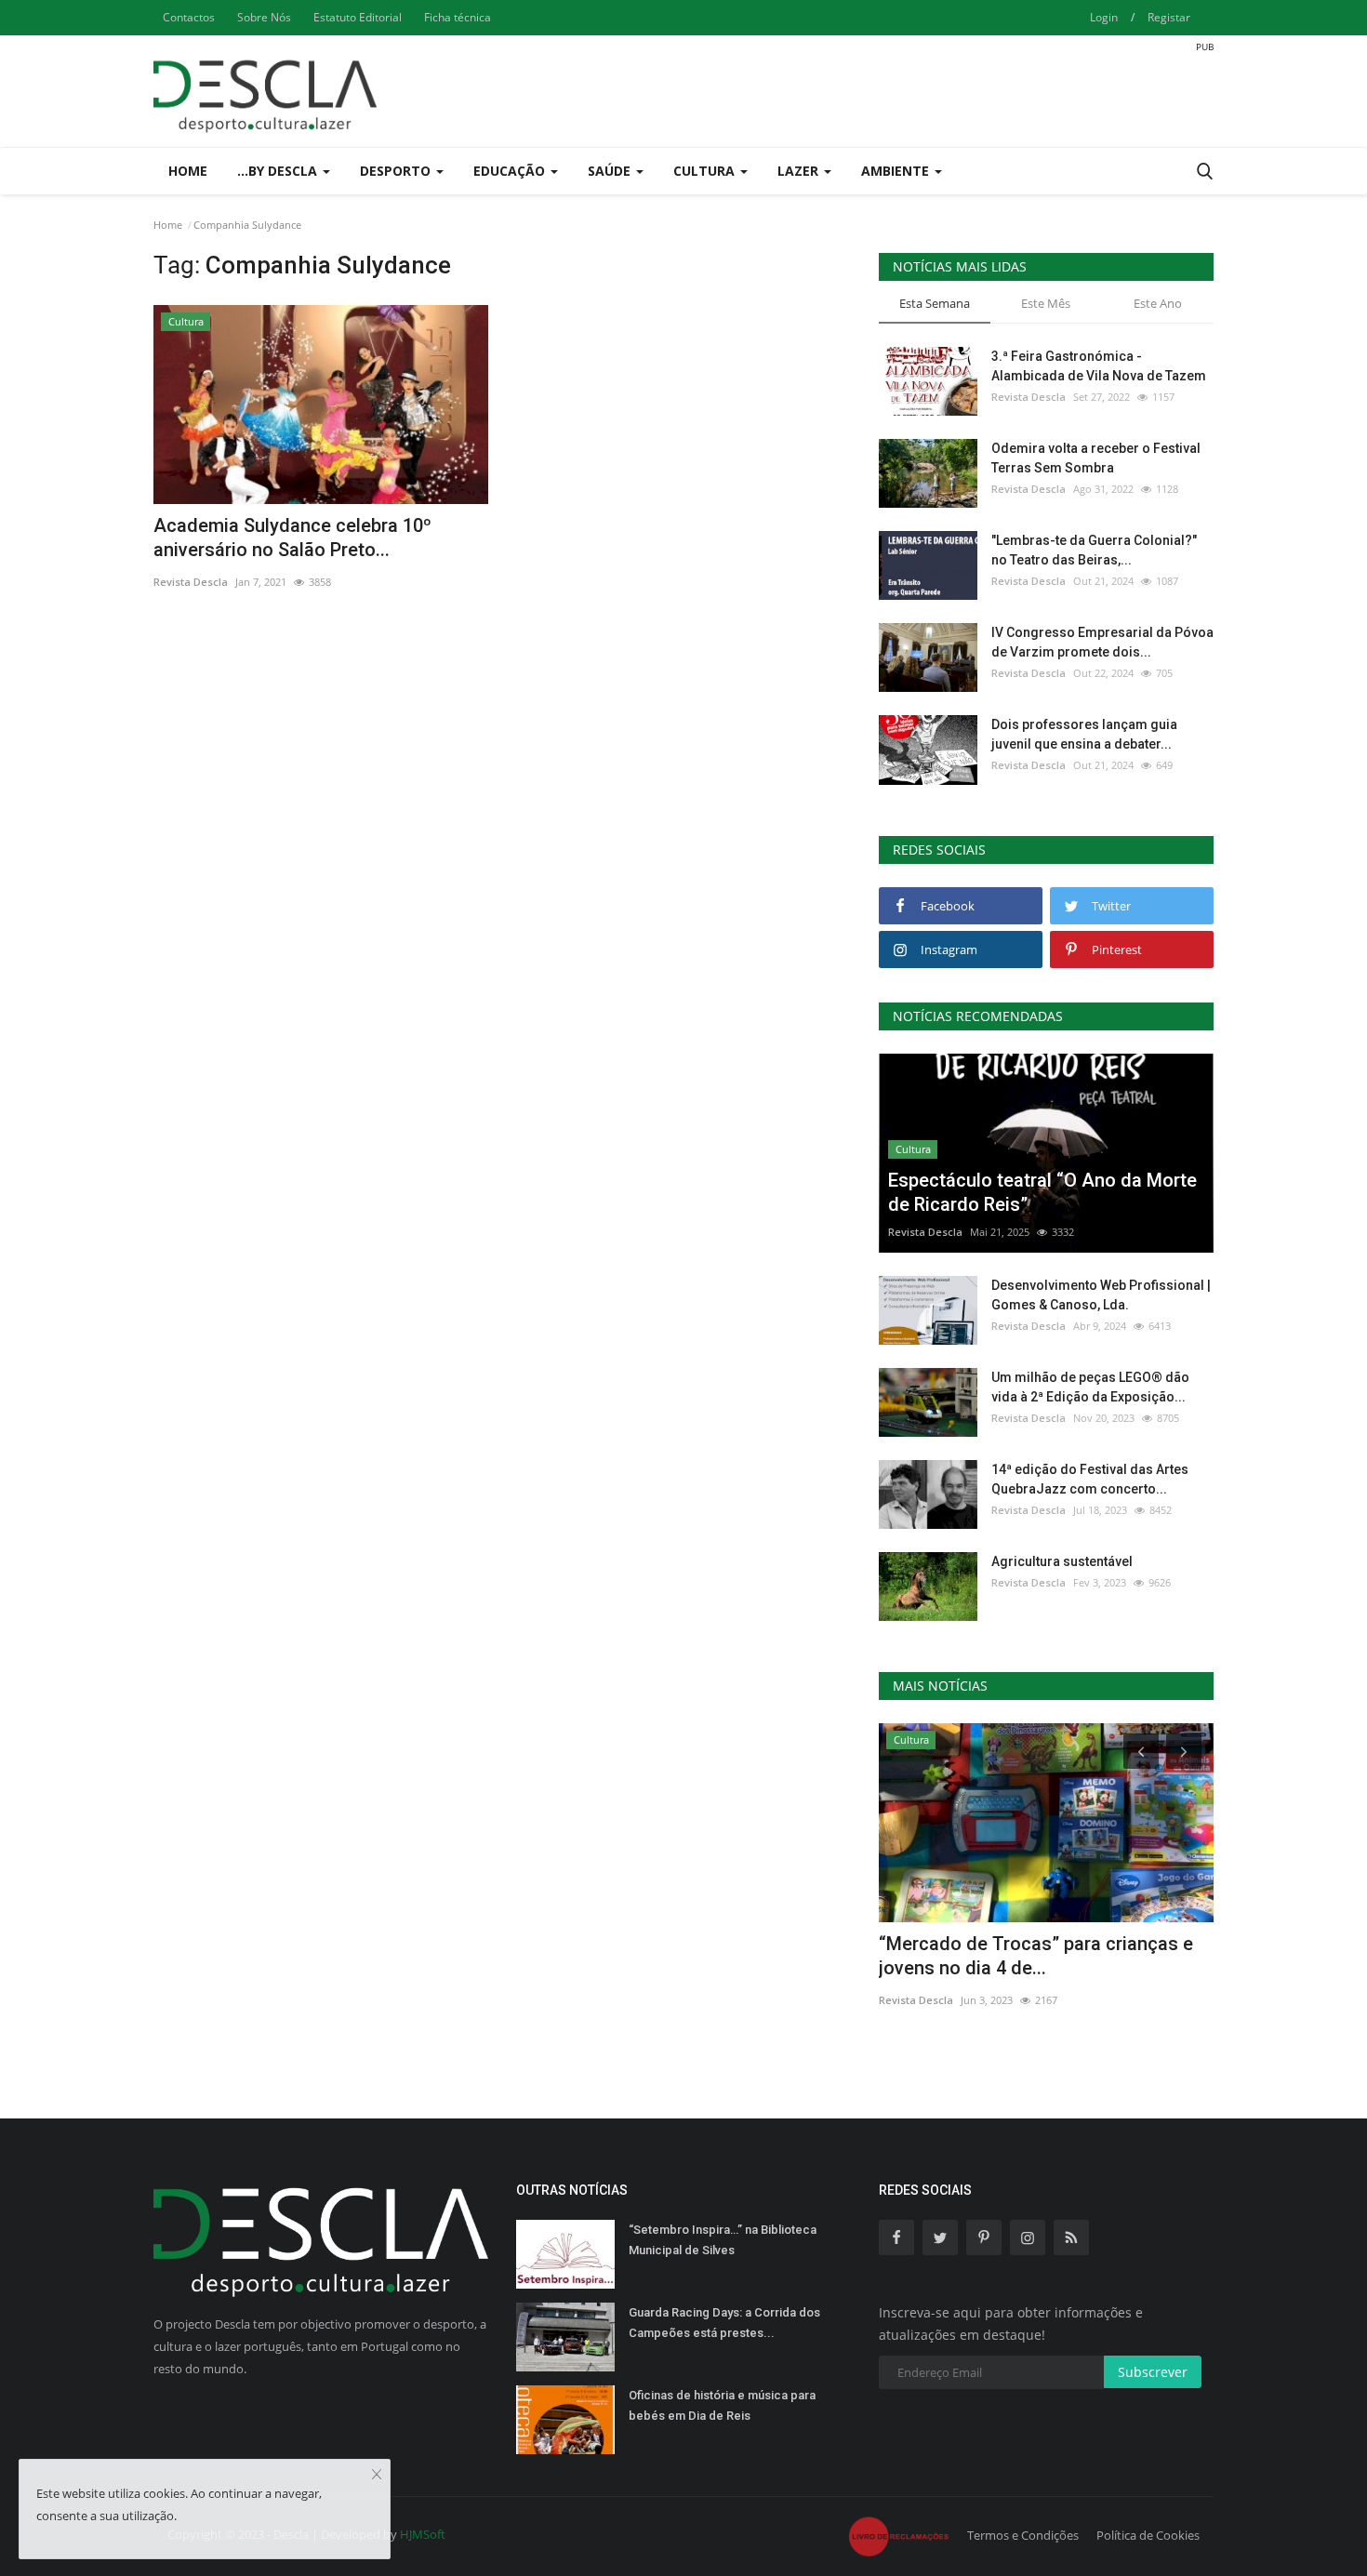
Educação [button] (511, 171)
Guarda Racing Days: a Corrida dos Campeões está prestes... (724, 2323)
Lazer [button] (800, 171)
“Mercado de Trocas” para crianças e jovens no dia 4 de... (1036, 1956)
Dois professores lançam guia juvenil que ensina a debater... (1084, 734)
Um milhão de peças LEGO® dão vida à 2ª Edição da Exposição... (1090, 1387)
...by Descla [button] (279, 171)
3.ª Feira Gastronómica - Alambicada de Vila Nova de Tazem (1099, 366)
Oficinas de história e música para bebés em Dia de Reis (722, 2405)
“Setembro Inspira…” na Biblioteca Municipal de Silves (723, 2240)
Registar (1169, 17)
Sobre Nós (264, 17)
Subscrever (1153, 2372)
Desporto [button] (397, 171)
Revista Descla (191, 582)
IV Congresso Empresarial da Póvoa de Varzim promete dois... (1102, 642)
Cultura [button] (706, 171)
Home (188, 171)
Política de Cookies (1148, 2535)
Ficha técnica (458, 17)
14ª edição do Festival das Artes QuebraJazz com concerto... (1090, 1479)
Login (1104, 17)
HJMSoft (423, 2534)
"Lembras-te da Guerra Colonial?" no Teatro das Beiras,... (1094, 550)
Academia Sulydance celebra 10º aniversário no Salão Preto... (292, 538)
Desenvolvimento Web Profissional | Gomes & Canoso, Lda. (1101, 1295)
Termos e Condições (1023, 2535)
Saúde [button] (611, 171)
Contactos (189, 17)
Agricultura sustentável (1062, 1561)
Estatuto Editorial (358, 17)
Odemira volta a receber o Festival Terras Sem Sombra (1096, 458)
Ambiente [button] (897, 171)
